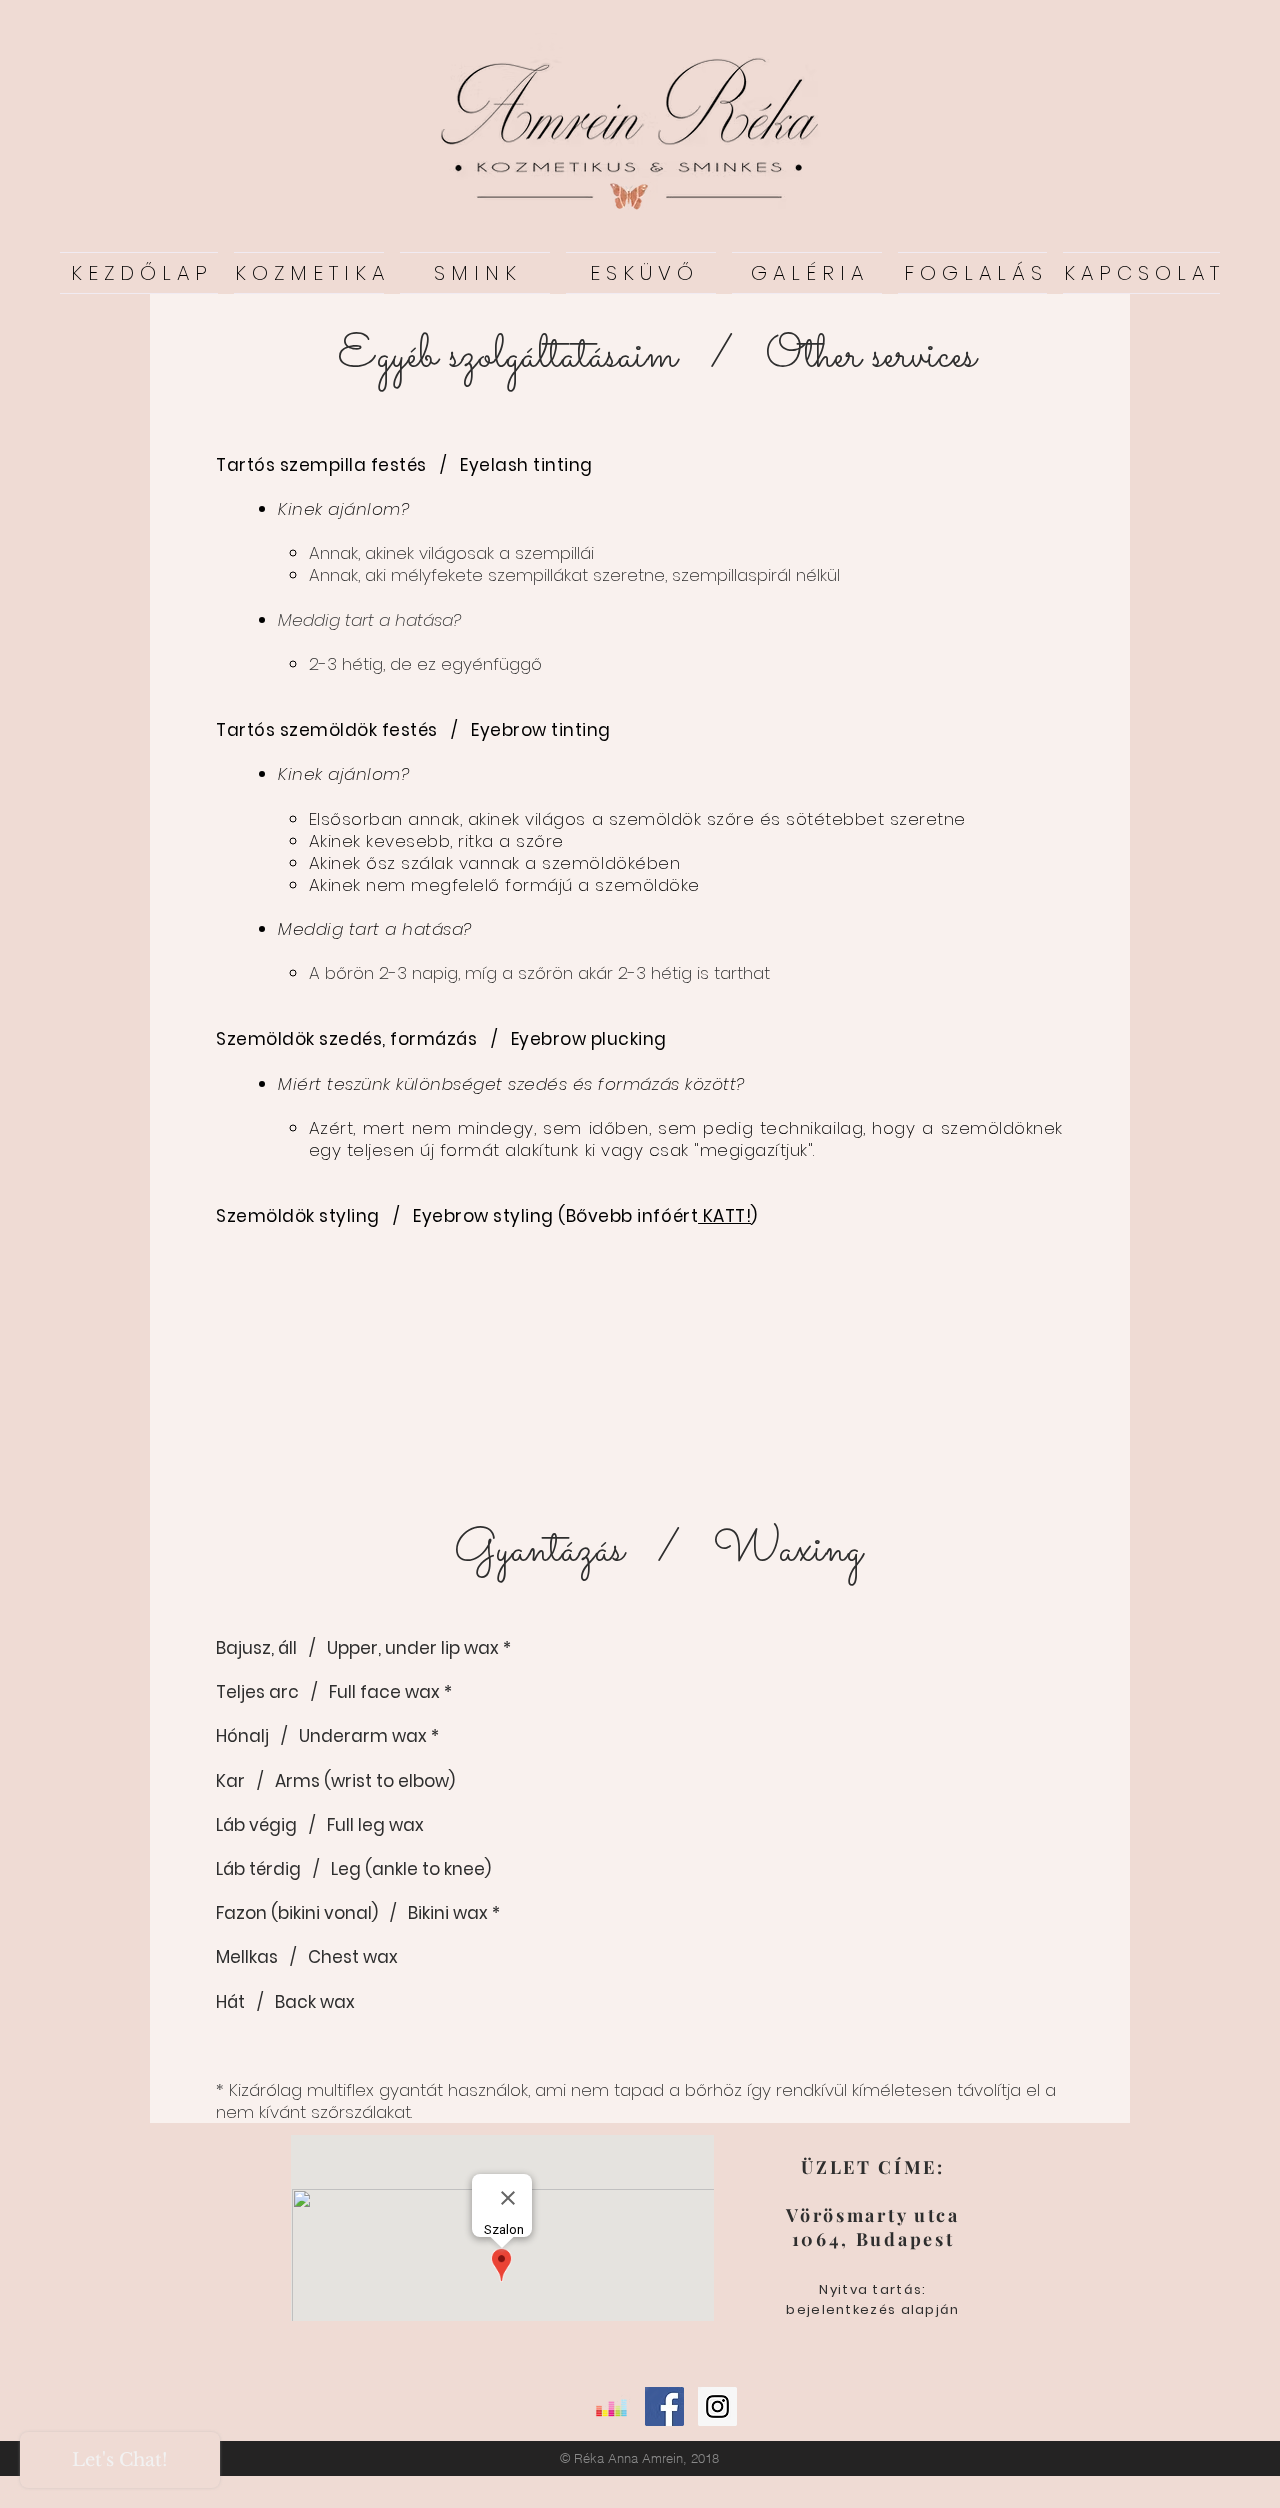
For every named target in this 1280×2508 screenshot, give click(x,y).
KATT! (724, 1216)
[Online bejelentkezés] (611, 2406)
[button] (807, 273)
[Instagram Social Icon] (717, 2406)
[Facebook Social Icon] (664, 2406)
